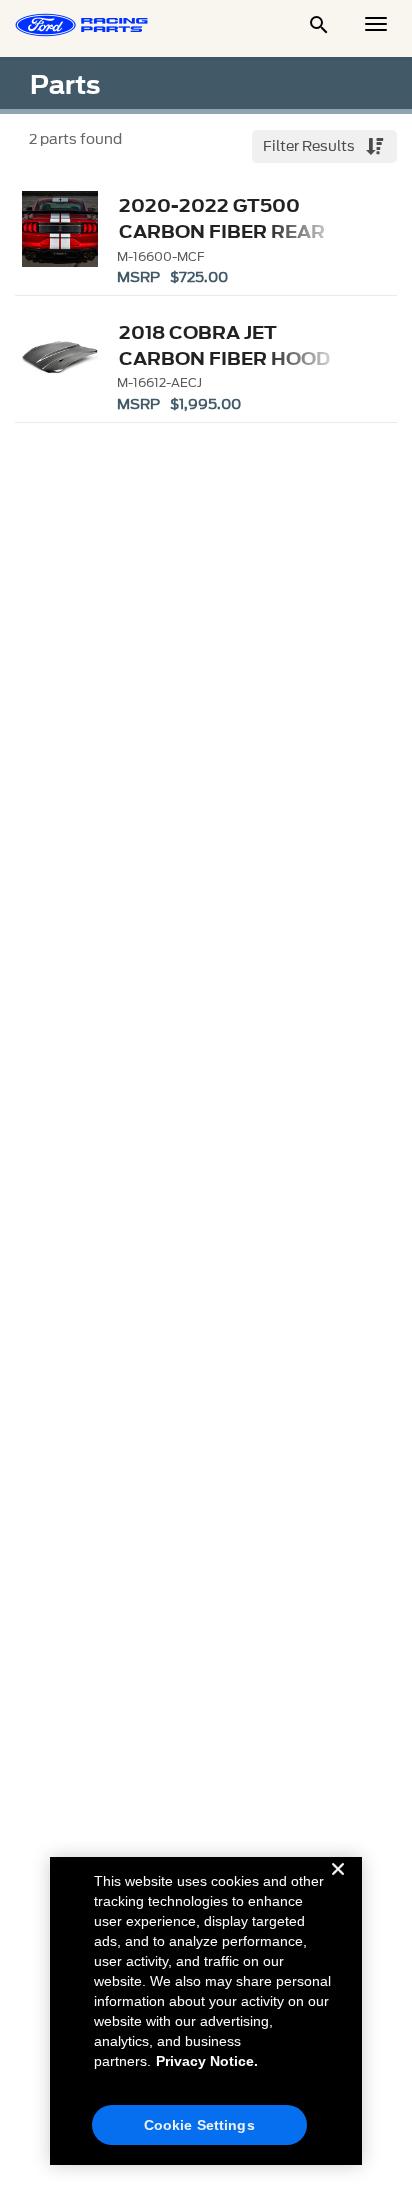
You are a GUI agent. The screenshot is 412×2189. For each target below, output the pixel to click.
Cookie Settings (199, 2125)
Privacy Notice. (207, 2061)
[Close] (338, 1885)
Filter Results (310, 146)
